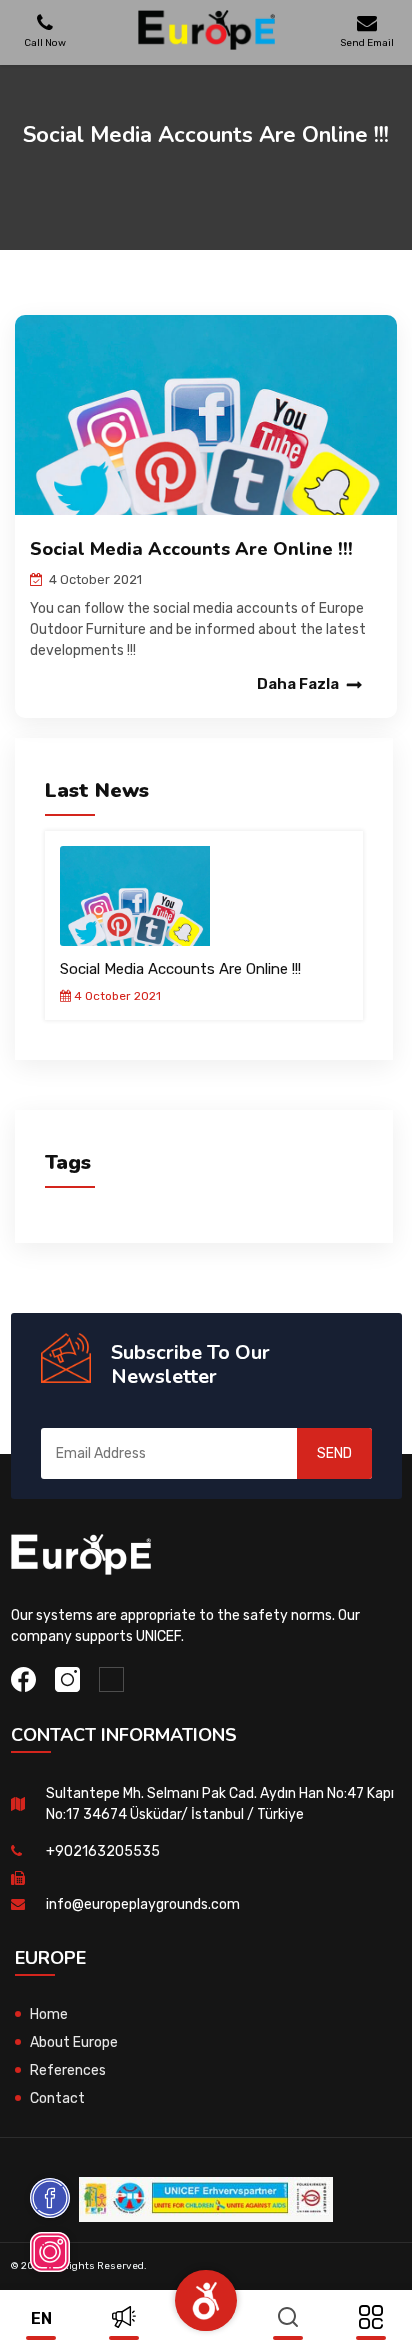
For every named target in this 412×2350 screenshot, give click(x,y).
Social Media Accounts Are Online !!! (180, 969)
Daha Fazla (298, 684)
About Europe (74, 2042)
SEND (334, 1453)
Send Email (367, 42)
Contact (57, 2098)
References (68, 2070)
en (41, 2318)
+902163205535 (103, 1851)
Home (49, 2014)
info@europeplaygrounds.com (143, 1904)
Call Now (45, 42)
